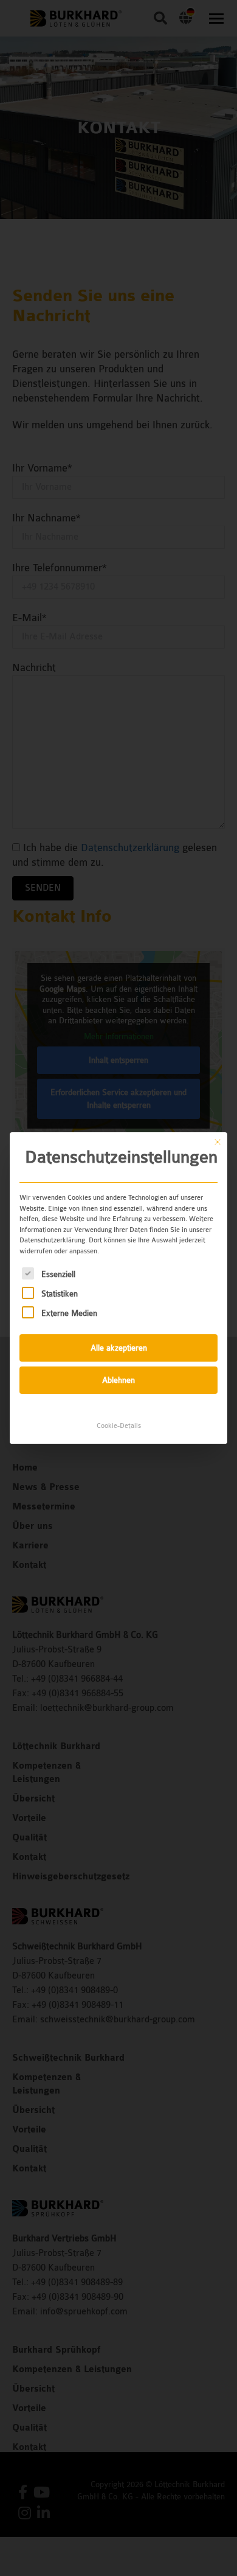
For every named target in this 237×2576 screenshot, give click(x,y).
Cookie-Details (119, 1426)
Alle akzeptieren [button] (119, 1348)
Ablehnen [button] (118, 1380)
